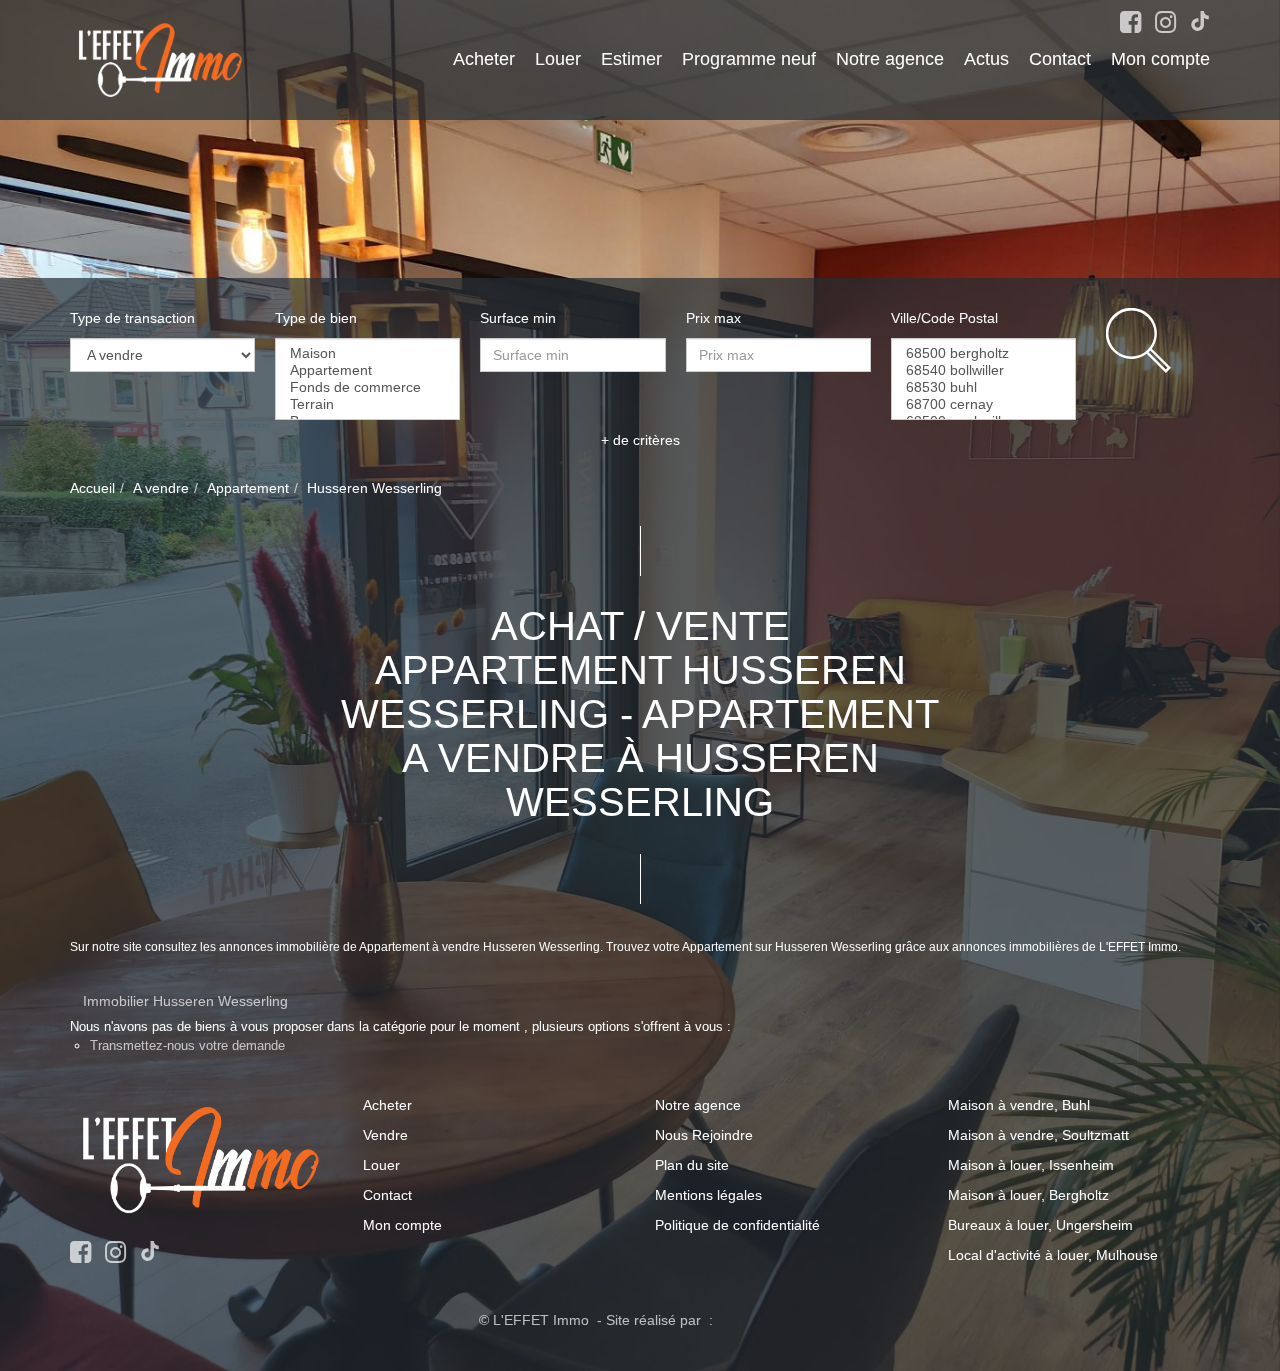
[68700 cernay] (983, 404)
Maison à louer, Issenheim (1031, 1165)
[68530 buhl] (983, 387)
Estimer (631, 59)
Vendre (385, 1135)
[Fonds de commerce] (367, 387)
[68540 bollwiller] (983, 370)
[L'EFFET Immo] (160, 59)
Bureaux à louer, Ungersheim (1040, 1225)
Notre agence (890, 59)
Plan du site (692, 1165)
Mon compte (1160, 59)
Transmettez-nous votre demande (187, 1045)
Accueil (92, 488)
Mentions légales (708, 1195)
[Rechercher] (1158, 340)
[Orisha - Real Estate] (759, 1320)
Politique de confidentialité (737, 1225)
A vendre (161, 488)
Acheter (484, 59)
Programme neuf (749, 59)
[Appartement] (367, 370)
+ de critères (640, 440)
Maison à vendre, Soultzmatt (1038, 1135)
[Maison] (367, 353)
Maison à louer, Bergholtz (1028, 1195)
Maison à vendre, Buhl (1019, 1105)
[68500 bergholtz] (983, 353)
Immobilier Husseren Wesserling (185, 1001)
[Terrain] (367, 404)
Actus (986, 59)
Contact (1060, 59)
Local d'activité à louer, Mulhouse (1053, 1255)
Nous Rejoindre (704, 1135)
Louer (558, 59)
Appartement (248, 488)
